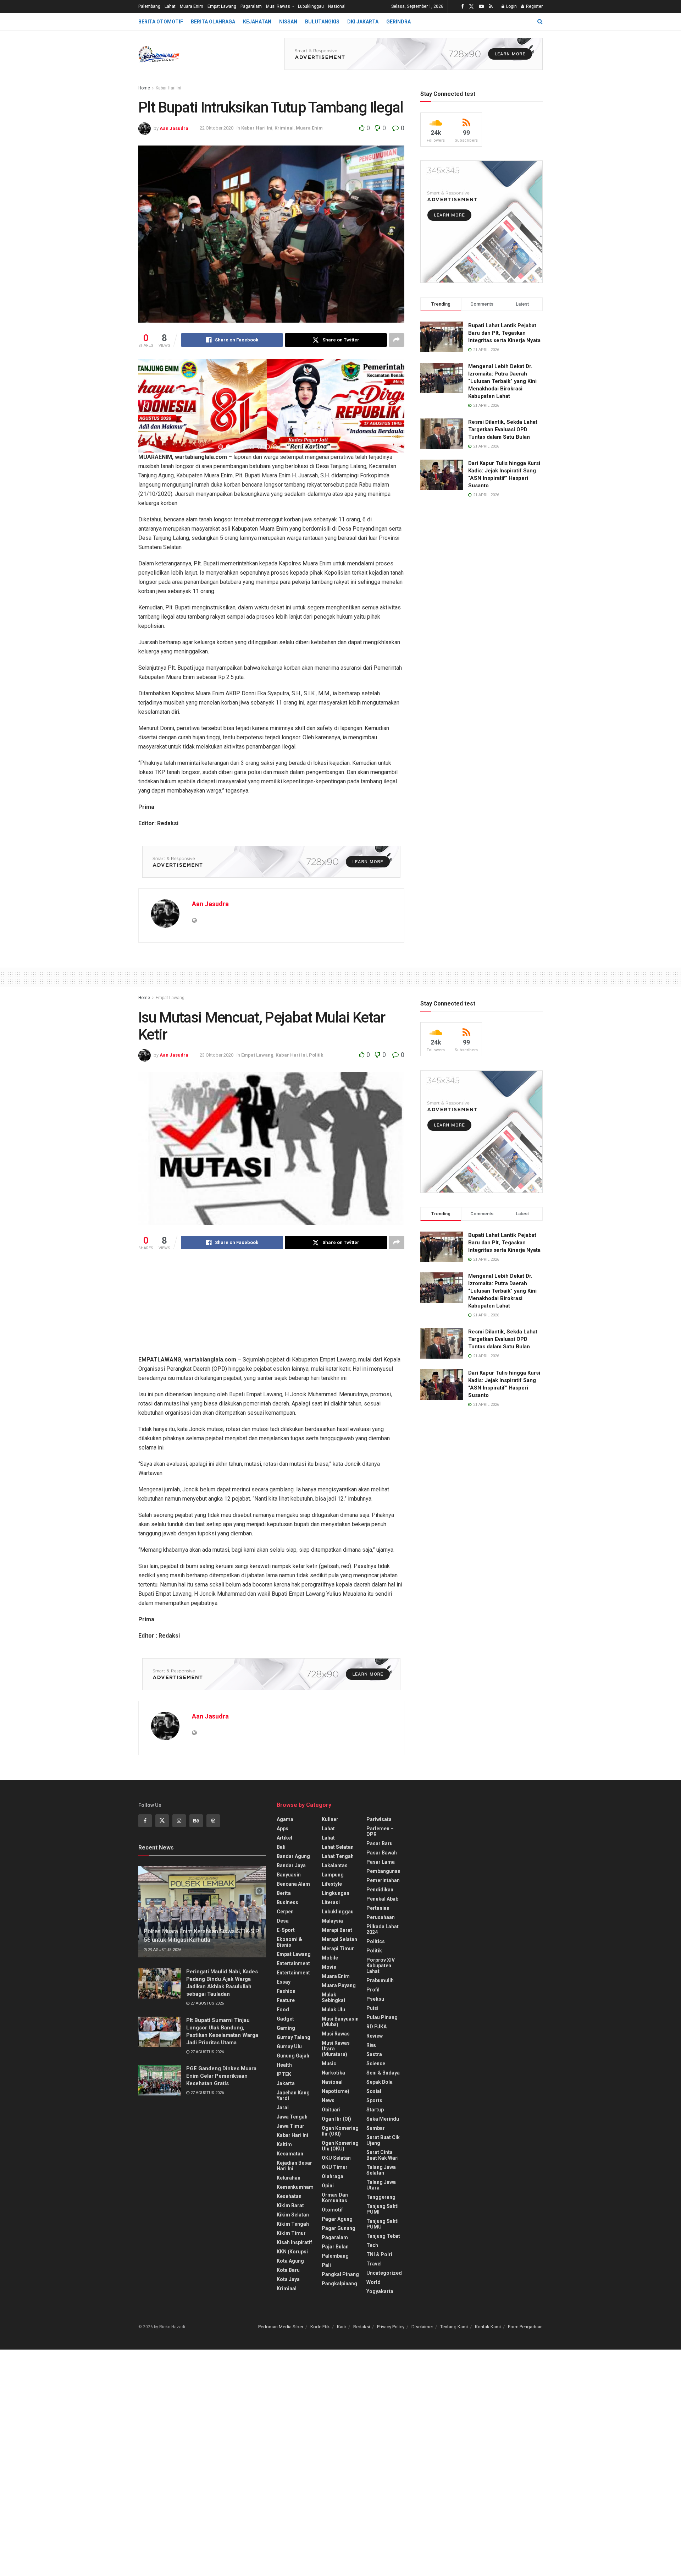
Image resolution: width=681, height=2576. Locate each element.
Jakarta (286, 2083)
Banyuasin (289, 1875)
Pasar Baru (380, 1843)
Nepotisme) (336, 2091)
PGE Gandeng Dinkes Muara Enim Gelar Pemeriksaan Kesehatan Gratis (221, 2076)
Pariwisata (379, 1819)
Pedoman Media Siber (281, 2327)
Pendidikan (380, 1890)
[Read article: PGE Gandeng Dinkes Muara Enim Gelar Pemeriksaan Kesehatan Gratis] (160, 2080)
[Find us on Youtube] (481, 7)
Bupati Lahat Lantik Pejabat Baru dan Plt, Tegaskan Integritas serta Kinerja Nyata (504, 333)
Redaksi (362, 2327)
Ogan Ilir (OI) (336, 2119)
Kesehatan (289, 2196)
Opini (328, 2186)
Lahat (170, 6)
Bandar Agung (293, 1856)
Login (511, 6)
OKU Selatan (336, 2158)
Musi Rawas (278, 6)
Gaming (286, 2028)
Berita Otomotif (161, 22)
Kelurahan (289, 2178)
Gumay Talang (294, 2037)
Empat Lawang (222, 6)
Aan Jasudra (174, 128)
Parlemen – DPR (380, 1831)
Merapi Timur (338, 1949)
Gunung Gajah (293, 2056)
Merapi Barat (337, 1930)
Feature (286, 2000)
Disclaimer (422, 2327)
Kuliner (330, 1819)
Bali (281, 1847)
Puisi (372, 2008)
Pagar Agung (337, 2219)
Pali (326, 2265)
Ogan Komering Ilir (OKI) (340, 2131)
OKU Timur (335, 2167)
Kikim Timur (291, 2233)
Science (376, 2063)
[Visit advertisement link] (414, 54)
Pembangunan (383, 1871)
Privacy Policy (391, 2327)
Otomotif (332, 2210)
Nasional (337, 6)
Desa (283, 1921)
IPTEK (284, 2074)
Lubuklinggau (311, 6)
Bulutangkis (322, 22)
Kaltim (284, 2144)
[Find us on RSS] (491, 7)
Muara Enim (192, 6)
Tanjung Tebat (383, 2236)
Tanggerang (381, 2197)
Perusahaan (381, 1917)
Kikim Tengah (293, 2224)
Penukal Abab (382, 1899)
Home (144, 88)
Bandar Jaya (291, 1865)
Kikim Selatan (293, 2215)
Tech (372, 2245)
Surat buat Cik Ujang (383, 2140)
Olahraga (333, 2176)
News (328, 2100)
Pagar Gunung (339, 2228)
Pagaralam (251, 6)
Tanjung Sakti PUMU (383, 2224)
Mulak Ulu (333, 2010)
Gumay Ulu (289, 2046)
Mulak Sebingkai (333, 1997)
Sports (374, 2100)
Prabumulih (380, 1980)
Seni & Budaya (383, 2073)
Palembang (149, 6)
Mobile (330, 1958)
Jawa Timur (290, 2126)
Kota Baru (288, 2270)
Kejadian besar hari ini (294, 2166)
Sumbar (376, 2128)
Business (287, 1902)
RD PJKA (377, 2027)
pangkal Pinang (340, 2274)
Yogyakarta (380, 2291)
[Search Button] (540, 22)
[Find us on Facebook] (463, 7)
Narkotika (333, 2073)
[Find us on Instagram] (179, 1821)
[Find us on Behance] (196, 1821)
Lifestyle (332, 1884)
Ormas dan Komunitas (335, 2198)
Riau (372, 2045)
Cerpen (285, 1912)
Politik (316, 1055)
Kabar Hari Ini (168, 88)
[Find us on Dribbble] (213, 1821)
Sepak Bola (380, 2082)
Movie (329, 1967)
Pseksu (375, 1999)
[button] (146, 406)
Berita (284, 1893)
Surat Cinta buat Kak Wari (383, 2155)
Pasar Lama (381, 1862)
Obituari (331, 2110)
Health (284, 2065)
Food (283, 2010)
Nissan (288, 22)
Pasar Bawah (382, 1853)
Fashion (286, 1991)
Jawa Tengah (292, 2117)
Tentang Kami (454, 2327)
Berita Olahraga (213, 22)
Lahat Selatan (338, 1847)
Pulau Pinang (382, 2017)
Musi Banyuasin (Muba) (340, 2022)
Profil (373, 1990)
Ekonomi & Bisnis (289, 1942)
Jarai (283, 2108)
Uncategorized (384, 2273)
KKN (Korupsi (292, 2252)
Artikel (284, 1838)
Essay (284, 1982)
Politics (376, 1941)
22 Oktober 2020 (217, 128)
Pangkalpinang (339, 2284)
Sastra (374, 2054)
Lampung (333, 1875)
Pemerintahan (383, 1880)
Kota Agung (290, 2261)
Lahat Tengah (338, 1856)
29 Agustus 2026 (164, 1950)
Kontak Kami (488, 2327)
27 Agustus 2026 (207, 2003)
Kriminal (284, 128)
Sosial (374, 2091)
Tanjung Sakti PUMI (383, 2209)
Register (534, 6)
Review (375, 2036)
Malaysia (332, 1921)
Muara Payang (339, 1985)
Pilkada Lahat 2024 (383, 1929)
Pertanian (378, 1908)
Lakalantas (335, 1865)
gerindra (398, 22)
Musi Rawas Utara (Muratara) (336, 2049)
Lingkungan (336, 1893)
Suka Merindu (383, 2119)
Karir (342, 2327)
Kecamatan (290, 2154)
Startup (375, 2110)
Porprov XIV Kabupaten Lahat (381, 1966)
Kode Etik (320, 2327)
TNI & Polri (379, 2254)
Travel (374, 2264)
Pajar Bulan (335, 2247)
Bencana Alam (293, 1884)
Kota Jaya (288, 2279)
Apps (283, 1829)
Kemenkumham (295, 2187)
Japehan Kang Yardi (293, 2095)
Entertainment (293, 1963)
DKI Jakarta (363, 22)
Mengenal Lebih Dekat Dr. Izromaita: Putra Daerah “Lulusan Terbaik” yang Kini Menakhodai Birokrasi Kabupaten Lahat (502, 381)
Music (329, 2063)
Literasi (331, 1902)
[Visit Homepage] (159, 54)
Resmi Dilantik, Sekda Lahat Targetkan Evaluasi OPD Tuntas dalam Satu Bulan (503, 429)
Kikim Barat (290, 2205)
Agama (285, 1819)
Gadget (285, 2019)
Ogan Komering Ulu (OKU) (340, 2146)
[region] (271, 406)
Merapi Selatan (339, 1939)
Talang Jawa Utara (381, 2185)
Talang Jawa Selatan (381, 2170)
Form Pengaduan (525, 2327)
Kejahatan (257, 22)
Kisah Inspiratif (294, 2242)
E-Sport (286, 1930)
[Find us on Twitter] (471, 7)
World (373, 2282)
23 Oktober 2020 (217, 1055)
